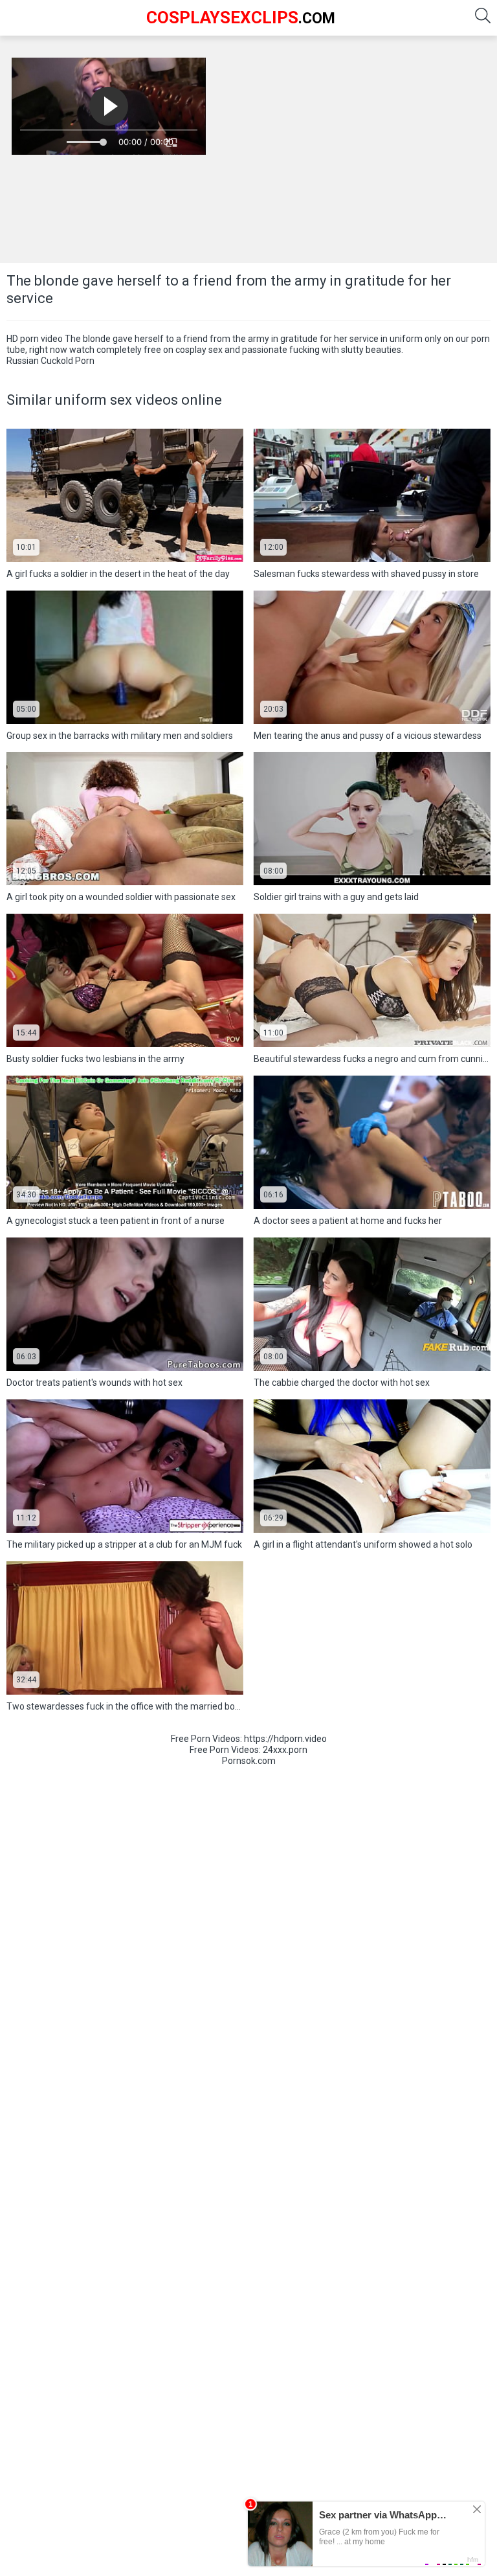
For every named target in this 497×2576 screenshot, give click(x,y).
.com (241, 17)
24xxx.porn (285, 1750)
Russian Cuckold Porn (50, 361)
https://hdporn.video (285, 1739)
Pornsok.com (249, 1761)
